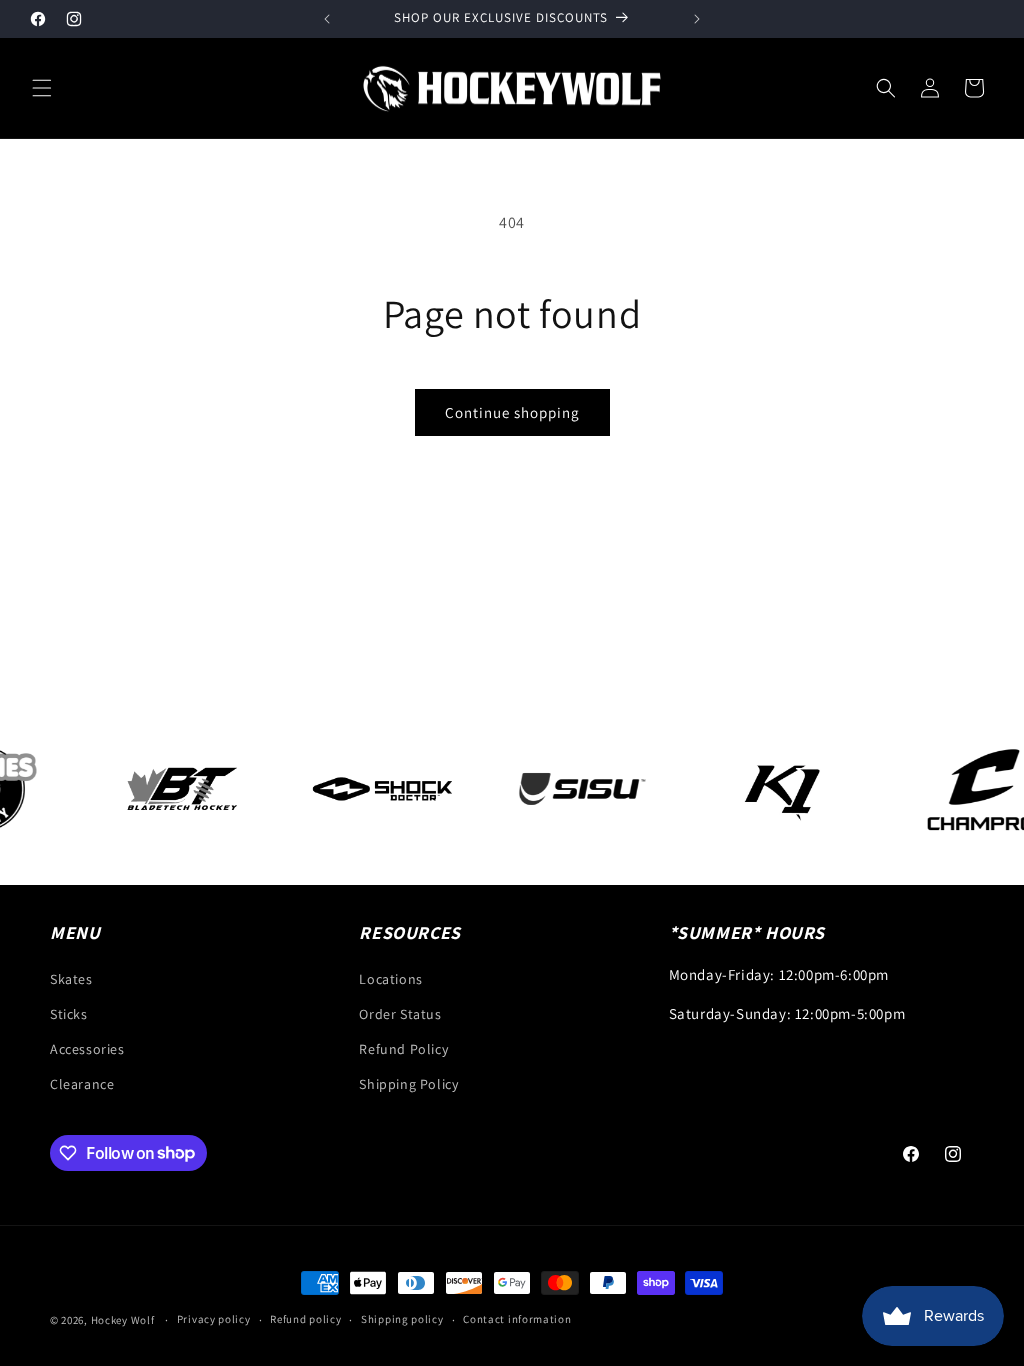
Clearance (82, 1084)
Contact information (517, 1319)
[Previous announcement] (327, 19)
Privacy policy (214, 1319)
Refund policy (305, 1319)
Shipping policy (402, 1319)
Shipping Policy (408, 1084)
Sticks (69, 1014)
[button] (42, 88)
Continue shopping (512, 412)
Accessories (87, 1049)
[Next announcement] (697, 19)
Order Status (400, 1014)
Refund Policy (403, 1049)
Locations (390, 979)
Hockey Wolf (123, 1320)
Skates (71, 979)
